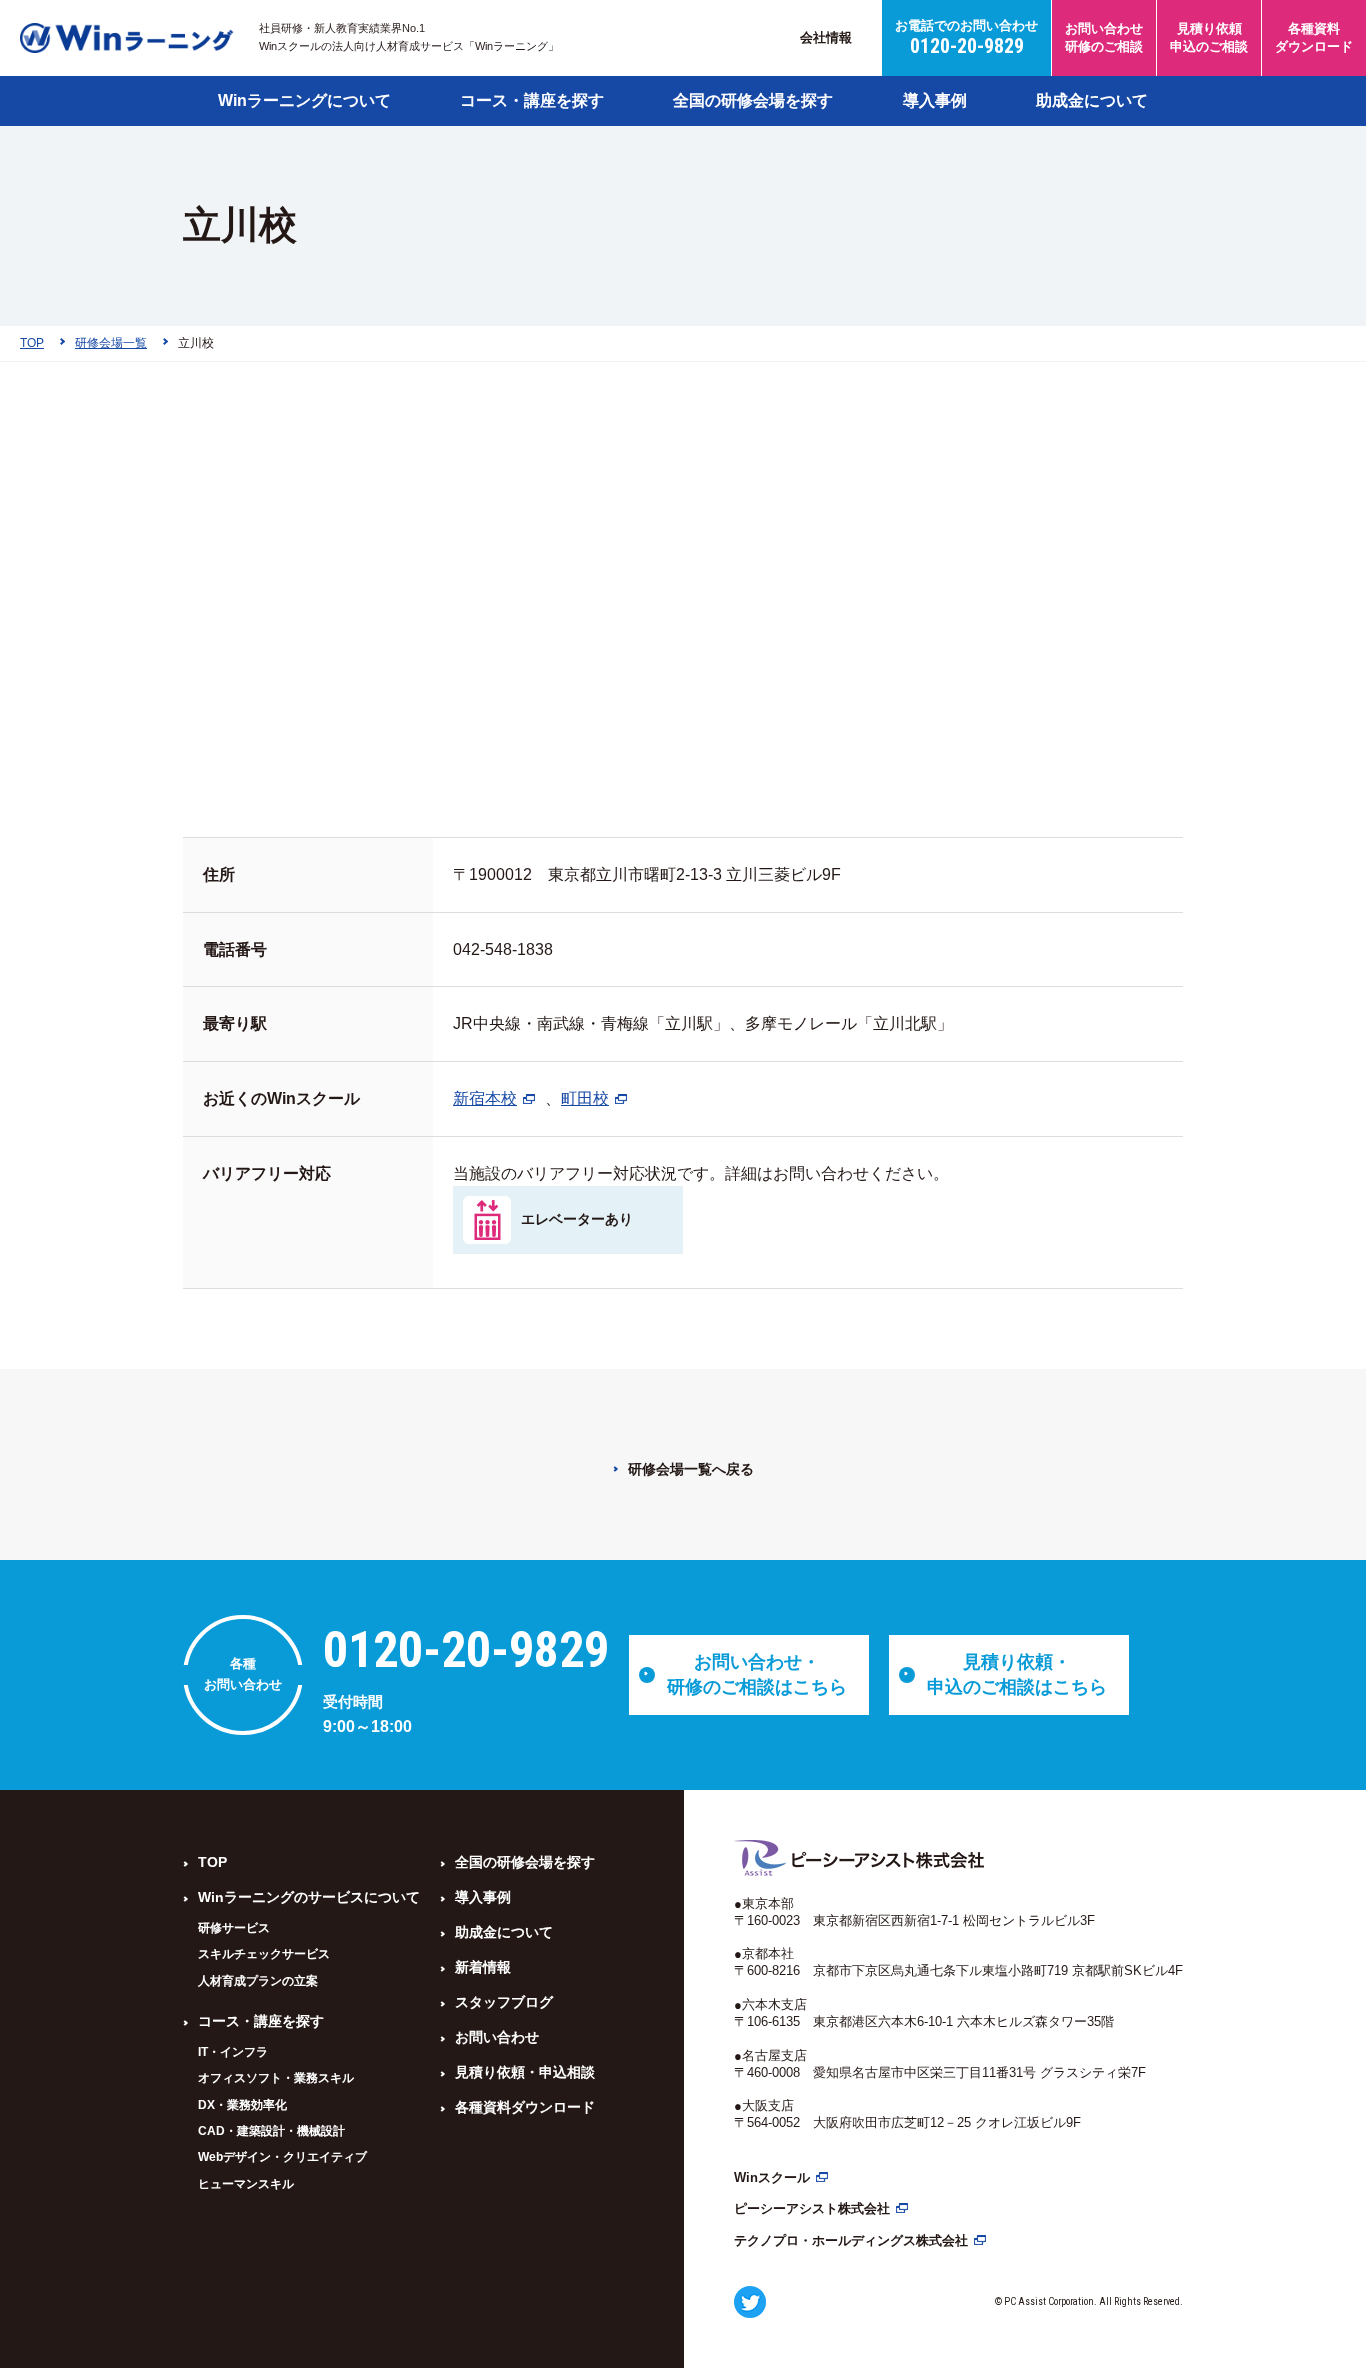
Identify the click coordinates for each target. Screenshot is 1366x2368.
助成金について (1092, 100)
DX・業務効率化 (242, 2105)
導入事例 (935, 100)
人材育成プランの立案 (258, 1981)
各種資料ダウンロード (525, 2107)
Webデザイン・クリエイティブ (282, 2157)
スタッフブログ (504, 2002)
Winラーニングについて (304, 100)
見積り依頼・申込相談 (525, 2072)
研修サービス (234, 1928)
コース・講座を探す (532, 100)
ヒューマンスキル (246, 2184)
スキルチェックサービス (264, 1954)
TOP (212, 1862)
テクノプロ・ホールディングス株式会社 (851, 2240)
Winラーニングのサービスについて (309, 1897)
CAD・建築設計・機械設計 (271, 2131)
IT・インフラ (233, 2052)
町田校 (585, 1098)
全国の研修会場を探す (753, 100)
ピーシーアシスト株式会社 (812, 2208)
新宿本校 (485, 1098)
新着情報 (483, 1967)
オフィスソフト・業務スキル (276, 2078)
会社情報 (826, 37)
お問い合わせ (497, 2037)
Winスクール (772, 2177)
